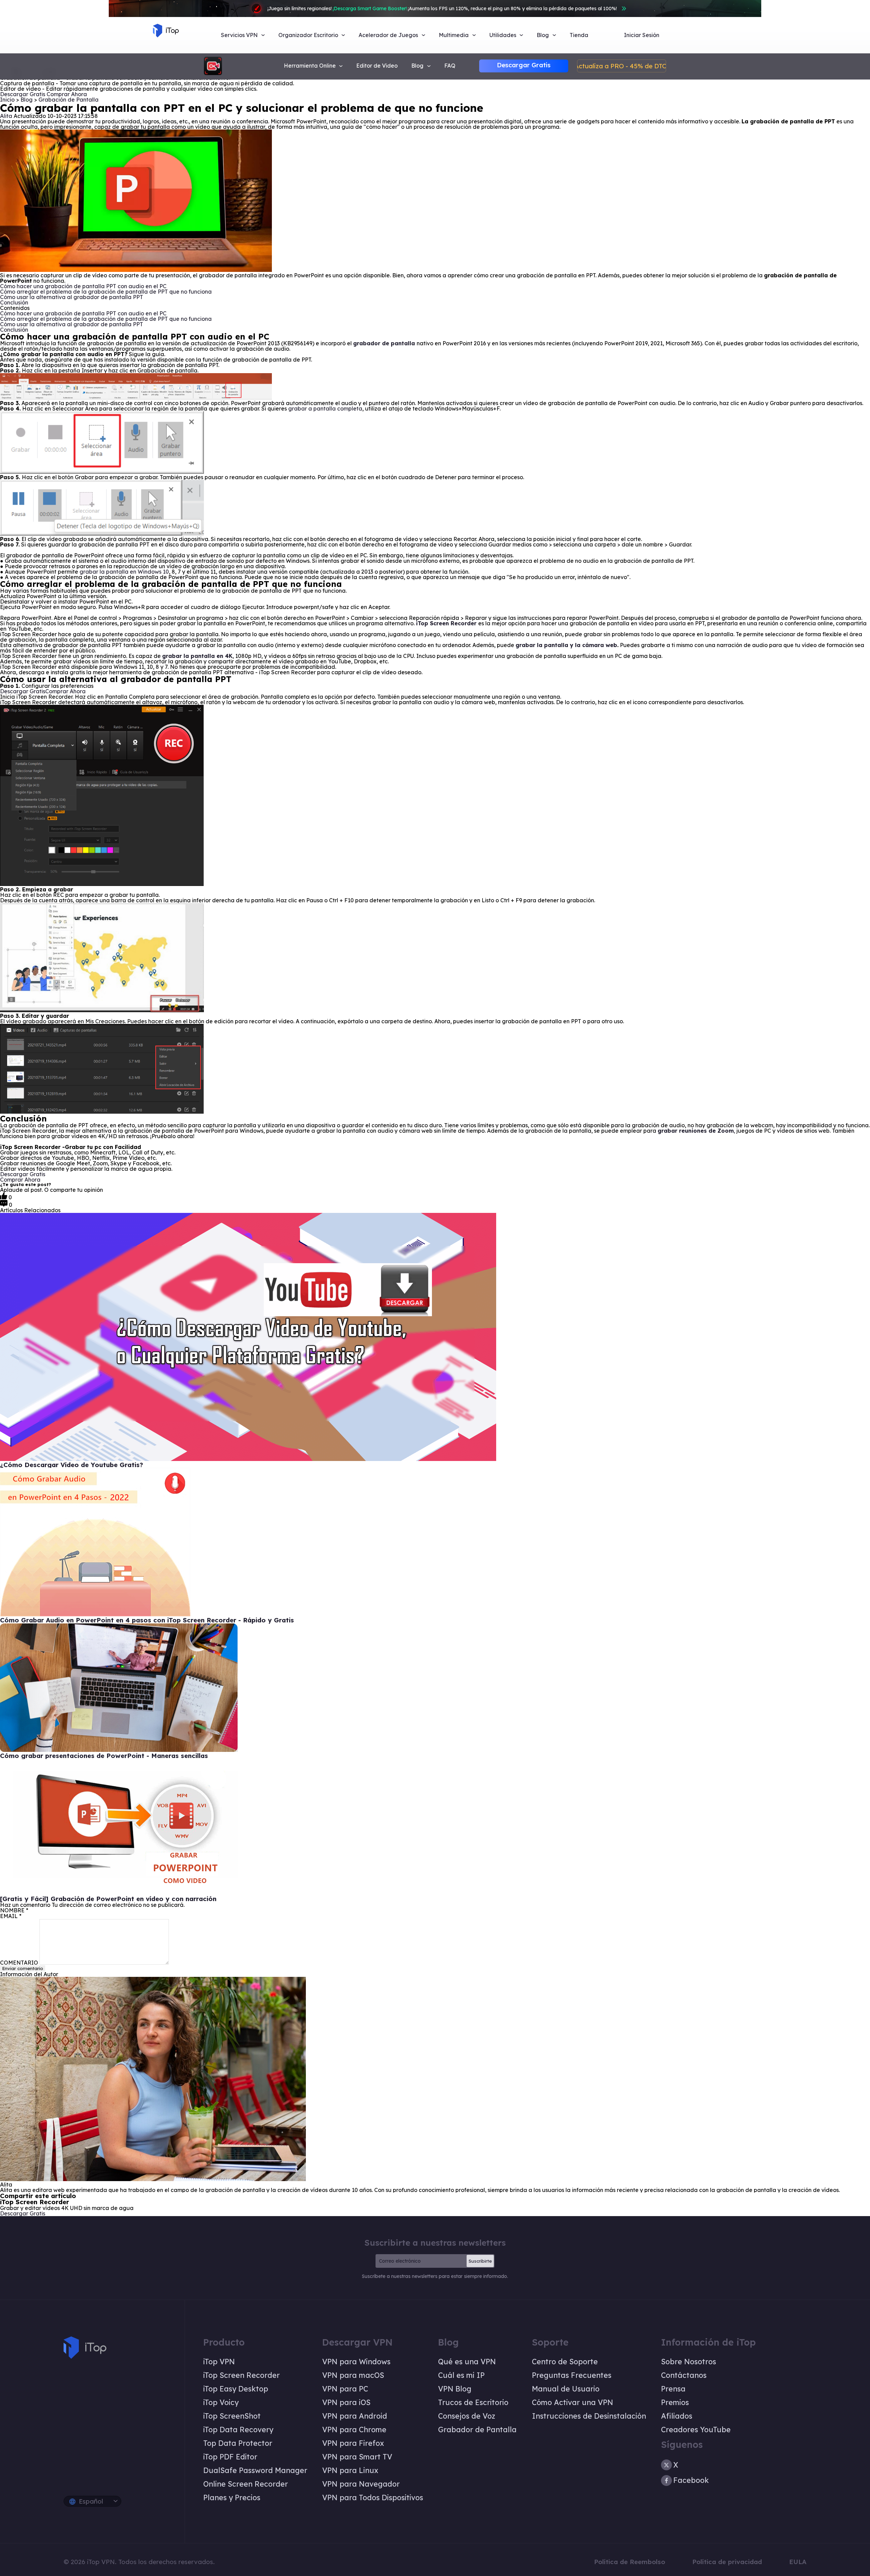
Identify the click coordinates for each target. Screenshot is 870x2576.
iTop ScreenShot (232, 2416)
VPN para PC (345, 2389)
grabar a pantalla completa (325, 408)
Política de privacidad (727, 2562)
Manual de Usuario (566, 2389)
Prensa (673, 2389)
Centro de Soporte (565, 2362)
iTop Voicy (221, 2402)
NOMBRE (14, 1910)
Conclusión (14, 302)
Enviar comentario (23, 1968)
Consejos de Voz (467, 2416)
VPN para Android (355, 2416)
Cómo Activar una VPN (572, 2402)
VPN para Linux (350, 2470)
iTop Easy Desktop (236, 2389)
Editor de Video (377, 66)
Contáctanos (684, 2375)
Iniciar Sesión (642, 35)
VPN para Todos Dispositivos (373, 2497)
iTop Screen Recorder (241, 2375)
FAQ (450, 66)
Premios (675, 2402)
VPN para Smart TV (357, 2457)
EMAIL (11, 1916)
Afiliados (677, 2416)
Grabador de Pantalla (477, 2430)
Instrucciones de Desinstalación (589, 2416)
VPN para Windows (356, 2362)
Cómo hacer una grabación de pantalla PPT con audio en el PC (83, 286)
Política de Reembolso (630, 2562)
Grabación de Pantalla (68, 100)
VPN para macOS (353, 2375)
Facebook (691, 2480)
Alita (6, 116)
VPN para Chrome (354, 2430)
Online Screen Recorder (246, 2484)
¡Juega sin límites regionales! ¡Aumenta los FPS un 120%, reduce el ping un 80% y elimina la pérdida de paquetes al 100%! (442, 8)
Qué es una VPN (467, 2362)
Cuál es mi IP (461, 2375)
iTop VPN (219, 2362)
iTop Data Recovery (238, 2430)
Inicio (7, 100)
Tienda (579, 35)
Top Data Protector (238, 2443)
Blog (27, 100)
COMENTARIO (19, 1963)
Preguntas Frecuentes (572, 2375)
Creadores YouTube (696, 2430)
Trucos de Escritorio (473, 2402)
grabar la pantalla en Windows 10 (124, 572)
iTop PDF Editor (230, 2457)
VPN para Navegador (361, 2484)
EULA (798, 2562)
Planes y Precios (232, 2497)
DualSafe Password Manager (255, 2470)
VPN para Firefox (353, 2443)
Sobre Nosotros (689, 2362)
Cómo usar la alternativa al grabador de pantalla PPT (72, 297)
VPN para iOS (346, 2402)
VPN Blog (455, 2389)
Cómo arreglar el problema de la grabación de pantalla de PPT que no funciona (107, 292)
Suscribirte (480, 2261)
